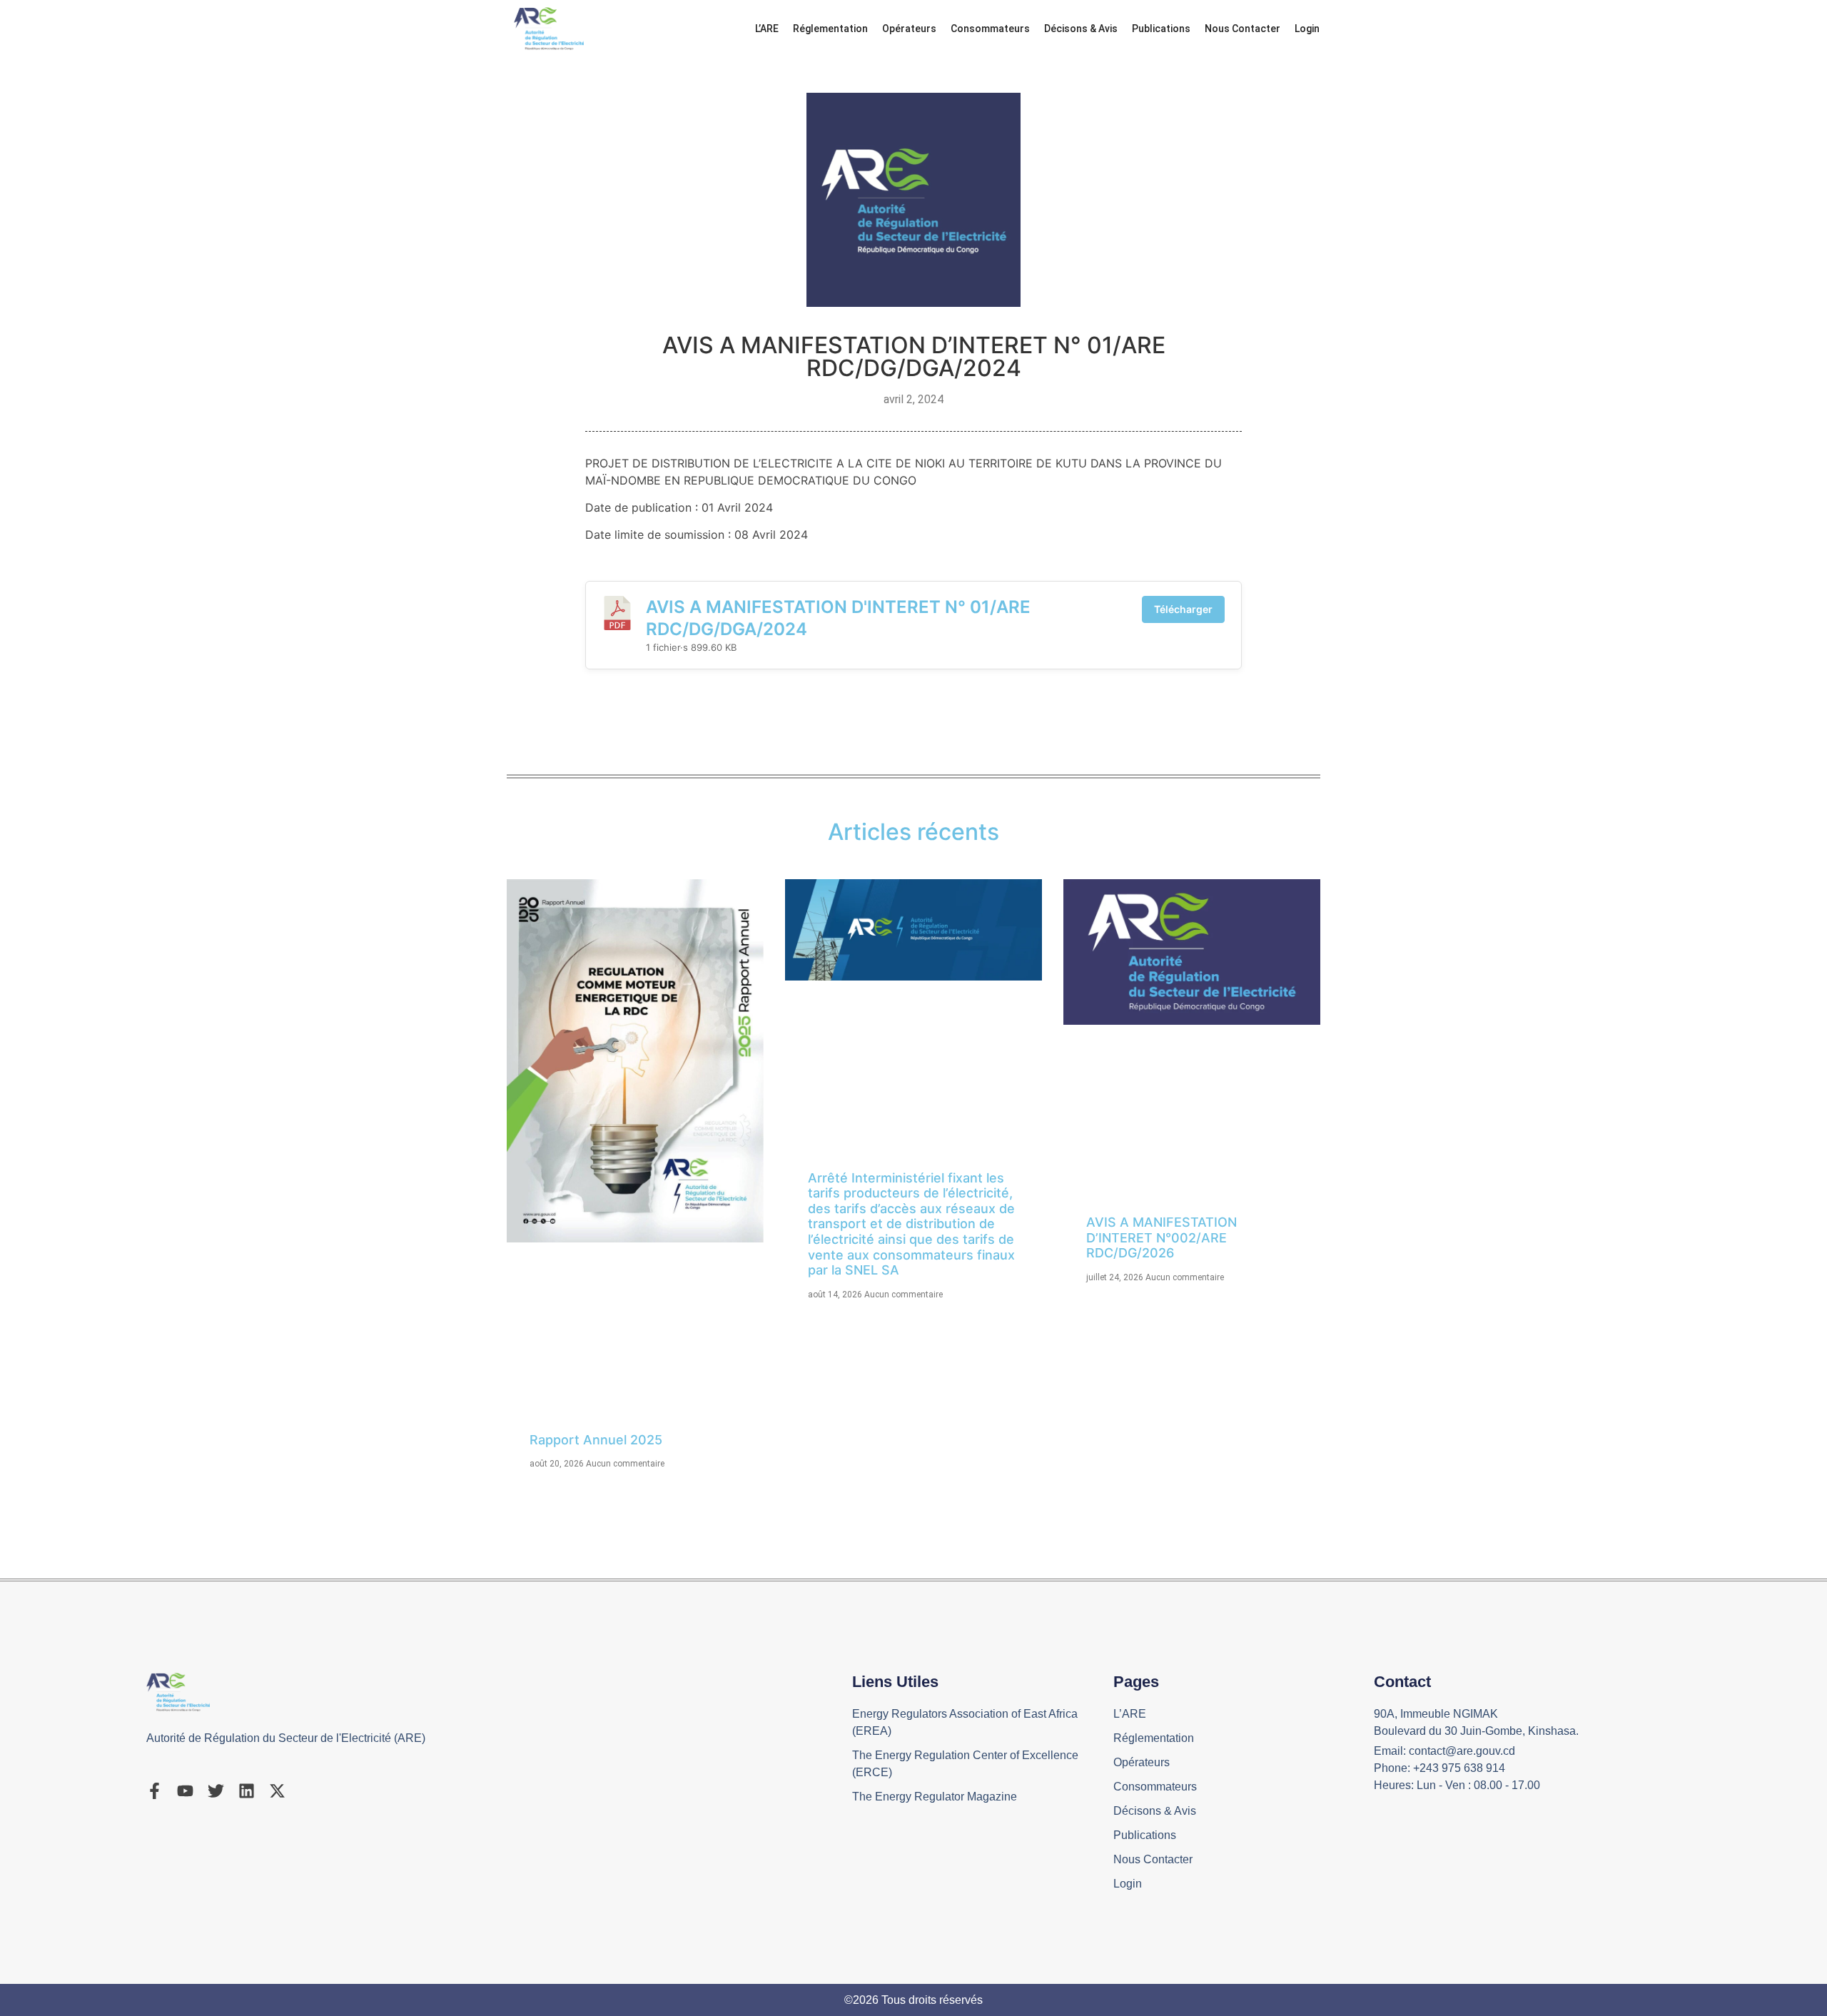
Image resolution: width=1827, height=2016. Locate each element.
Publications (1161, 29)
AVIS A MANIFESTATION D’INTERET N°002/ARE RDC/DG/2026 (1162, 1237)
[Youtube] (185, 1791)
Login (1307, 29)
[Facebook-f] (155, 1791)
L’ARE (767, 29)
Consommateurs (990, 29)
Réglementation (830, 29)
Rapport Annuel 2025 (596, 1440)
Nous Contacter (1243, 29)
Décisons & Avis (1081, 29)
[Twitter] (216, 1791)
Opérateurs (909, 29)
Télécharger (1183, 609)
